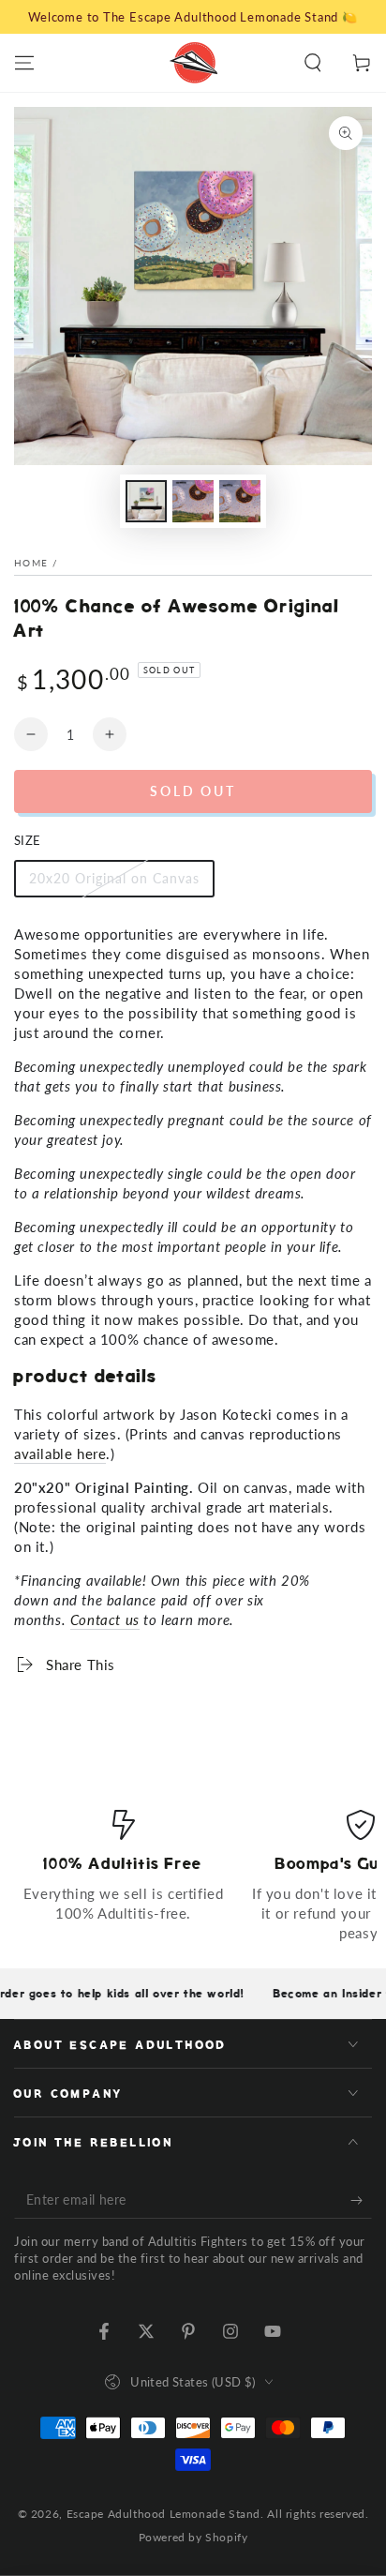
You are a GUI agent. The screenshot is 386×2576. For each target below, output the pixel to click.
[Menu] (24, 63)
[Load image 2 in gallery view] (193, 501)
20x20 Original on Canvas (114, 884)
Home (31, 563)
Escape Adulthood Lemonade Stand (164, 2514)
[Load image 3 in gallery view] (240, 501)
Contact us (105, 1619)
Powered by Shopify (193, 2537)
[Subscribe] (361, 2200)
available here (60, 1454)
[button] (313, 63)
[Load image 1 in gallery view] (146, 501)
